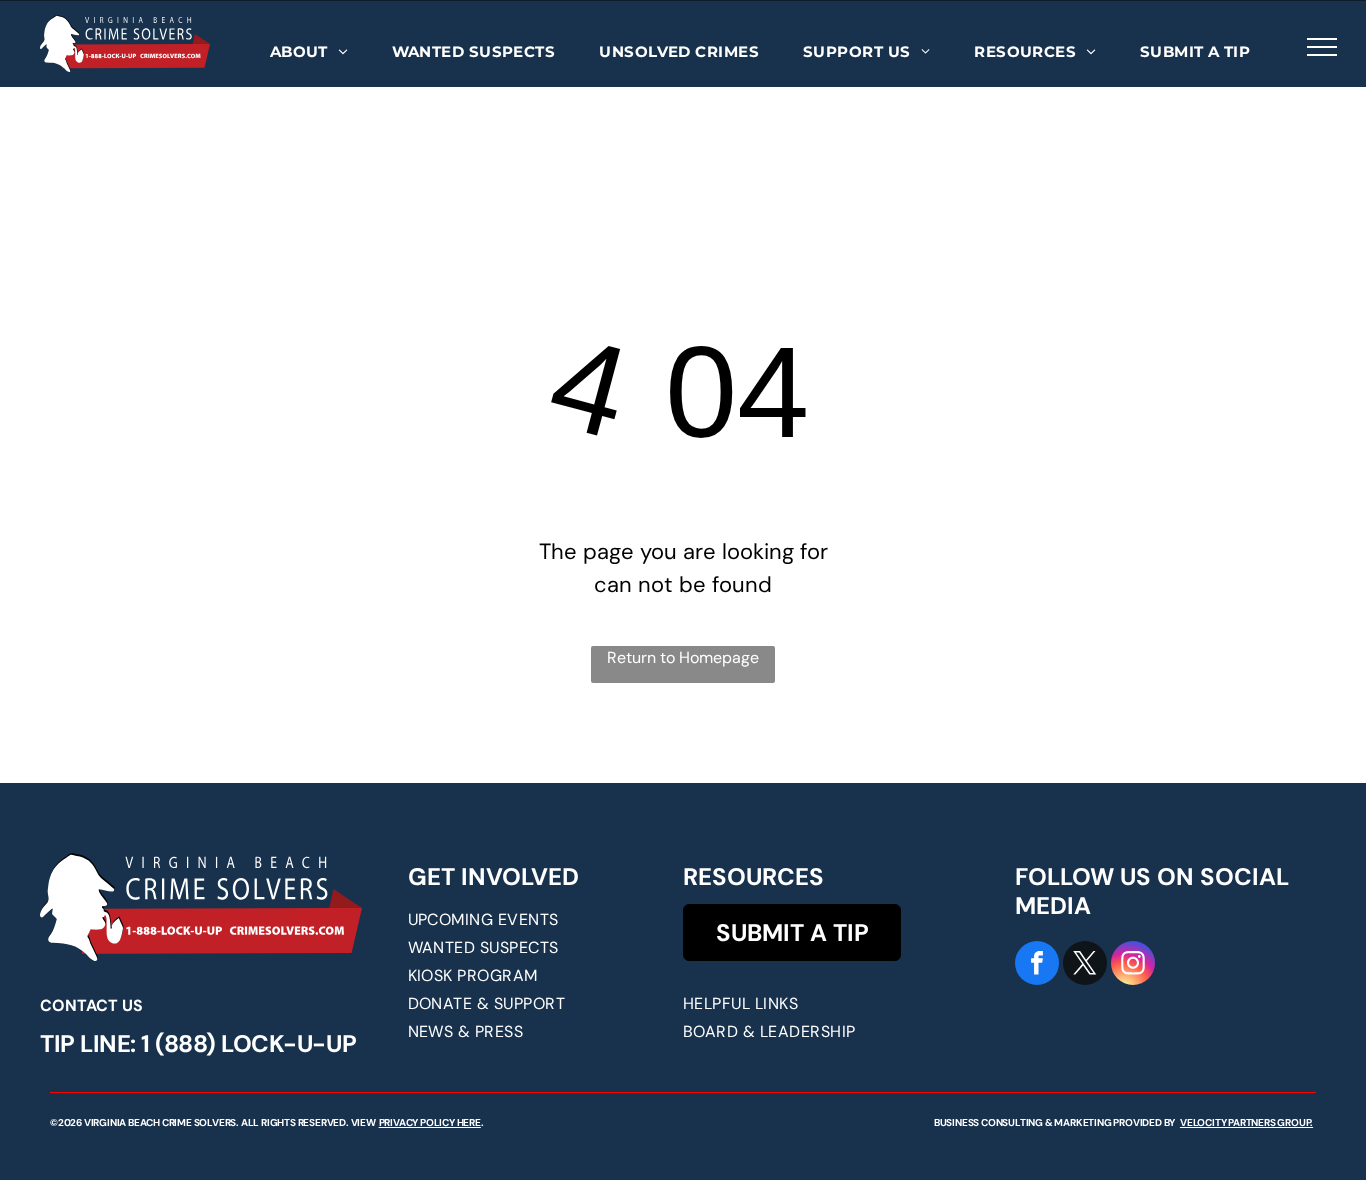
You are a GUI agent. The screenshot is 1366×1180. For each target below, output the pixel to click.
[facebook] (1037, 965)
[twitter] (1085, 965)
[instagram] (1133, 965)
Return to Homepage (683, 657)
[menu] (1322, 47)
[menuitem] (309, 52)
